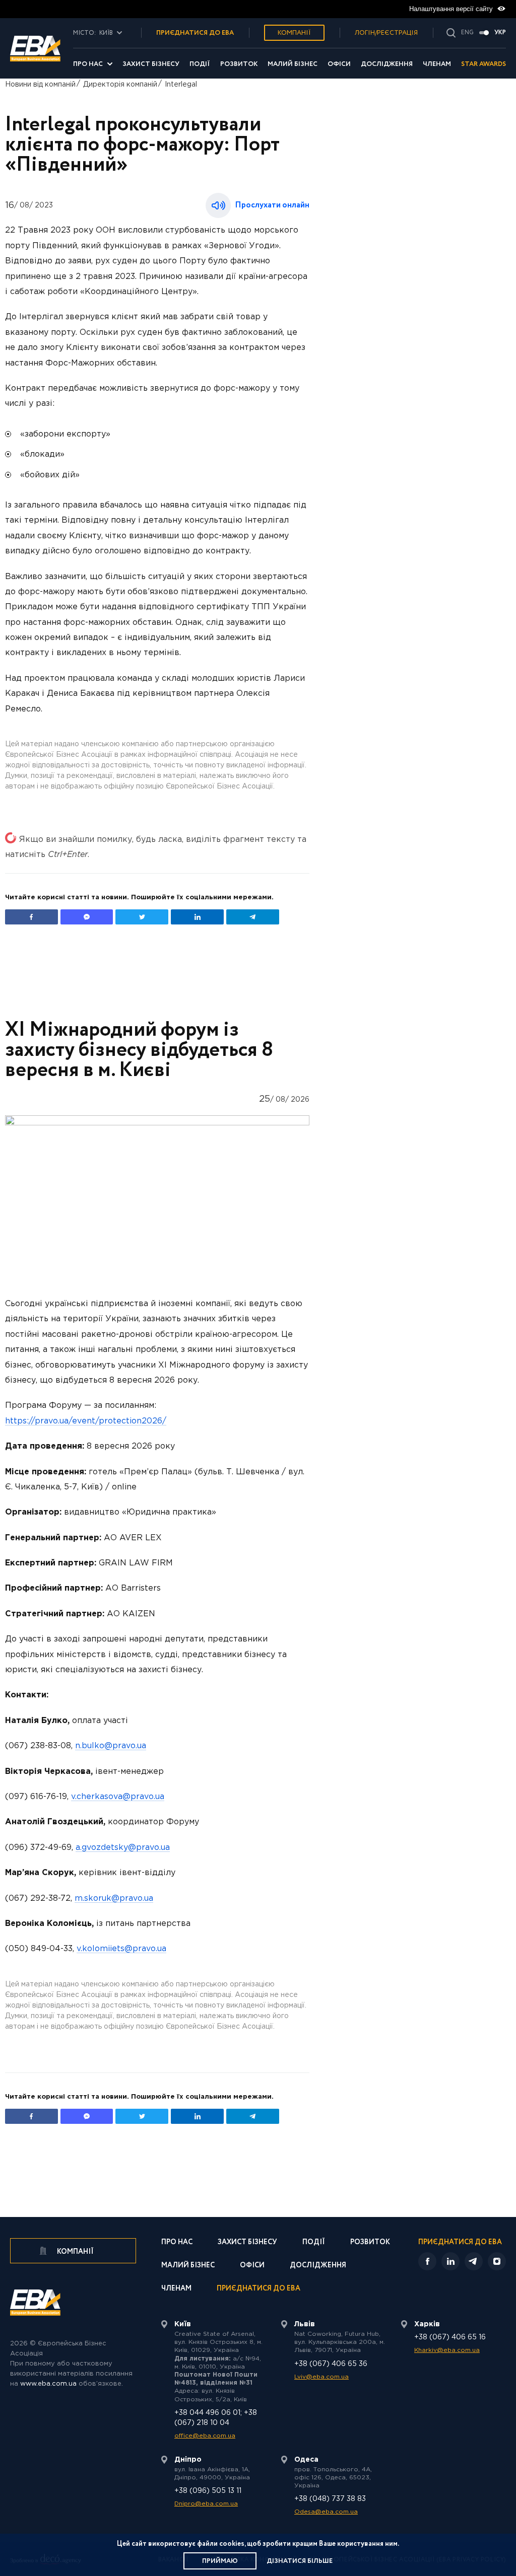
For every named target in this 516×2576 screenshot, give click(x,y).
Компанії (294, 33)
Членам (437, 64)
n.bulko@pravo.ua (111, 1746)
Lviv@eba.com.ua (321, 2377)
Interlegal (181, 85)
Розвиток (239, 64)
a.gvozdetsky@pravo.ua (123, 1848)
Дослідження (387, 64)
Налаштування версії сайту (452, 9)
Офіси (339, 64)
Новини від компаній (40, 85)
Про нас (88, 64)
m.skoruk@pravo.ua (114, 1899)
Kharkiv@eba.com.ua (447, 2350)
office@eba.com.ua (205, 2436)
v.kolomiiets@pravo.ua (121, 1949)
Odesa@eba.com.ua (326, 2512)
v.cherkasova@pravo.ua (118, 1797)
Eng (467, 33)
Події (200, 64)
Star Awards (483, 64)
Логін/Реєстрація (386, 33)
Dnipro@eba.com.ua (206, 2504)
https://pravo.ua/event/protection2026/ (86, 1421)
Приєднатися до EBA (259, 2289)
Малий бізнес (293, 64)
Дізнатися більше (300, 2561)
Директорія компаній (120, 85)
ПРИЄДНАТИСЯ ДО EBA (195, 33)
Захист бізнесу (151, 64)
